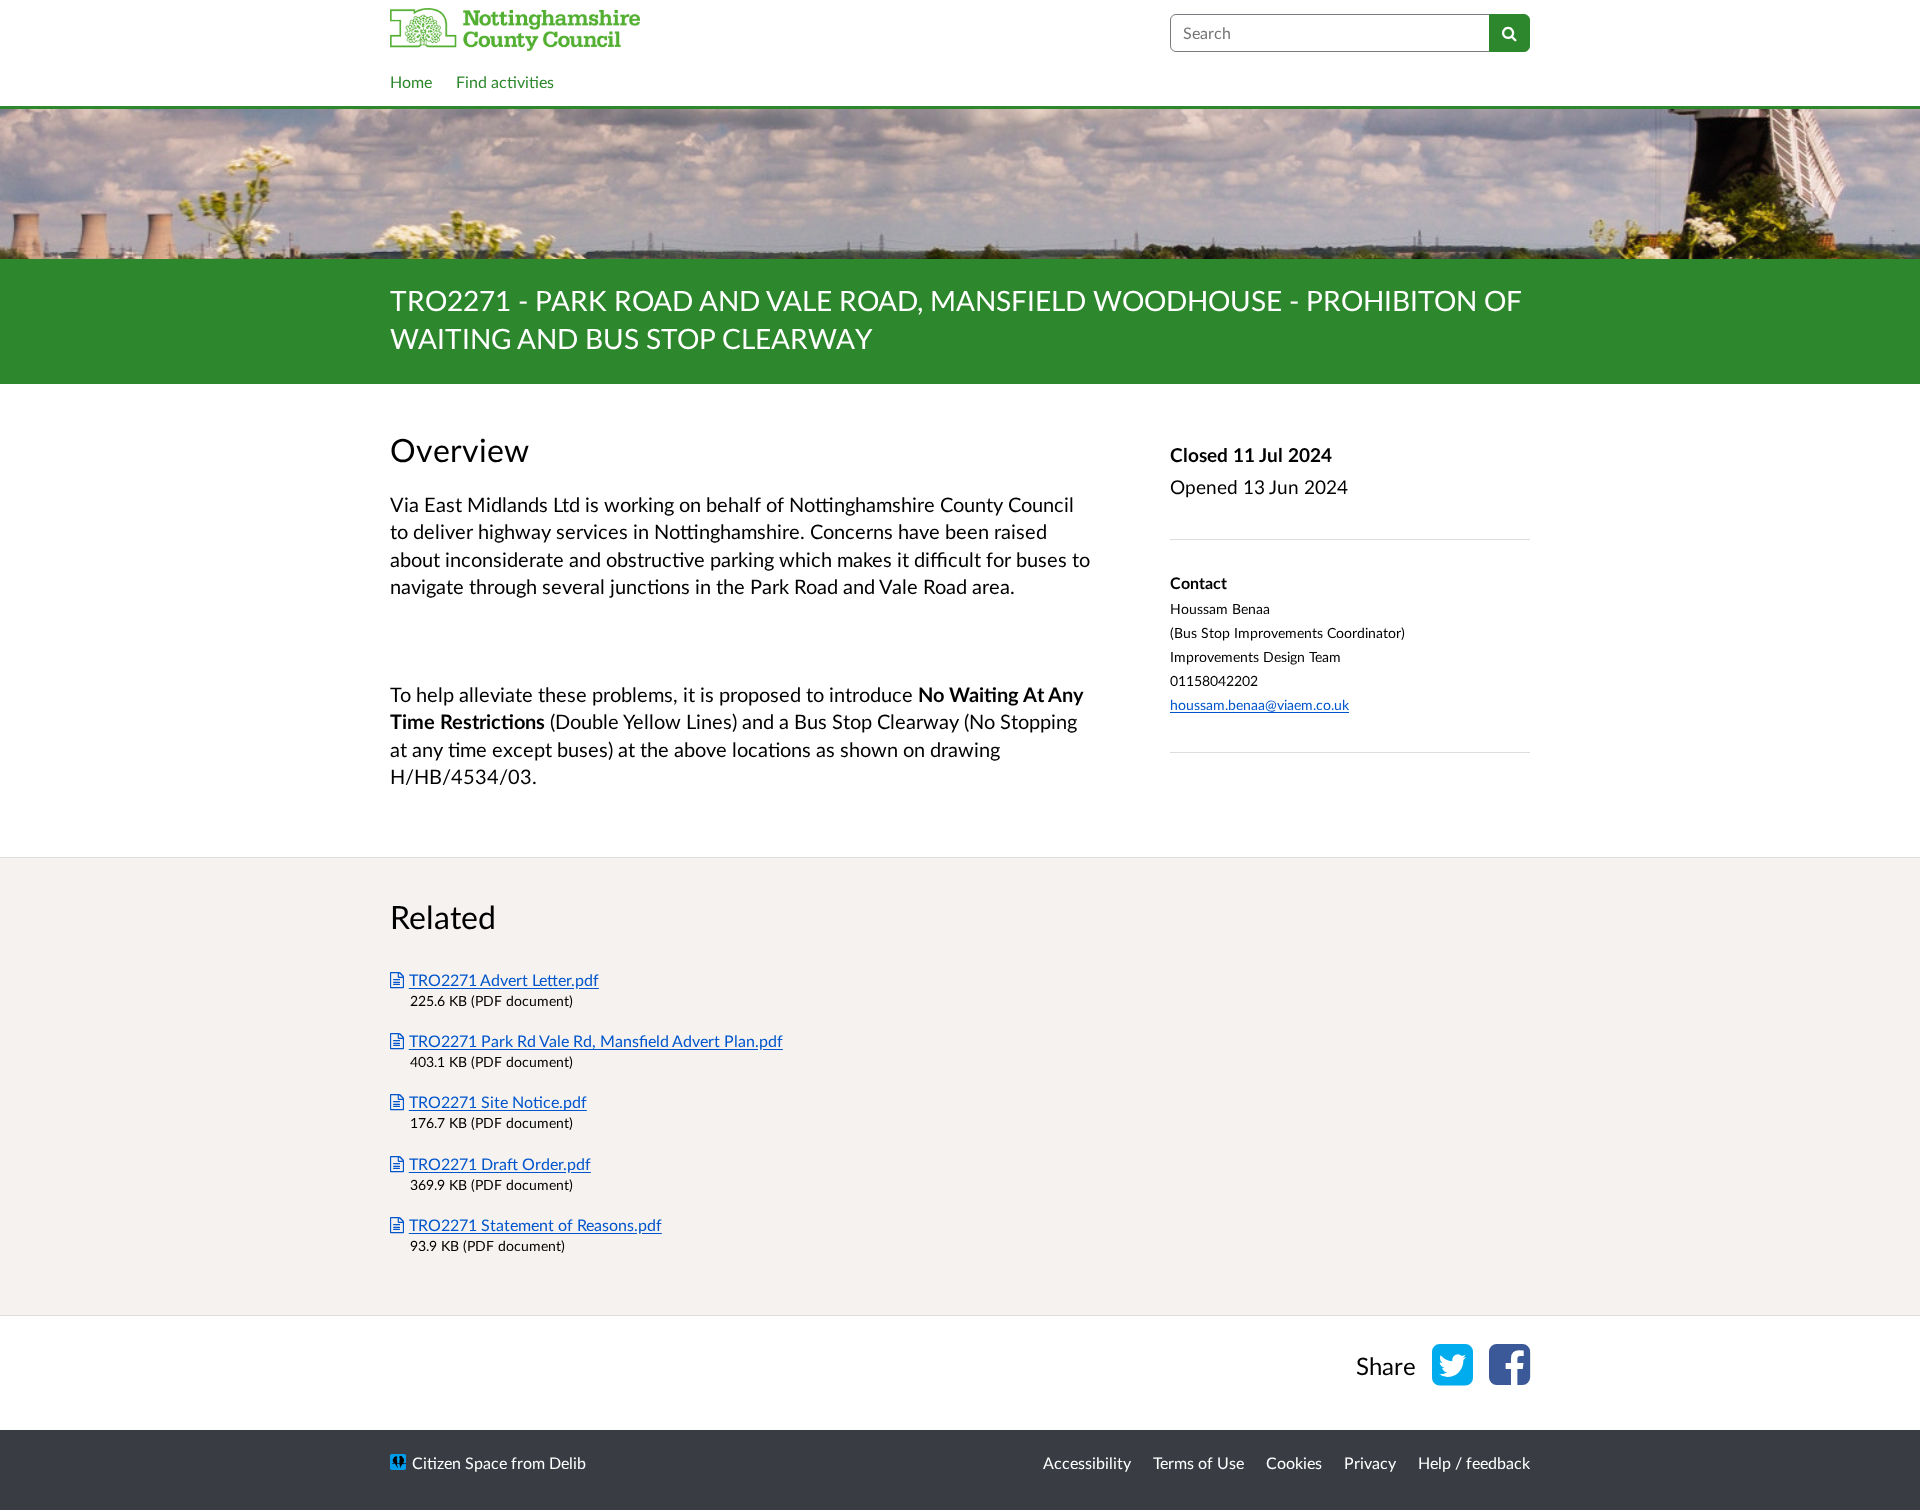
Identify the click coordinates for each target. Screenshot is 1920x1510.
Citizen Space (459, 1462)
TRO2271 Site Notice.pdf (498, 1101)
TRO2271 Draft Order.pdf (500, 1163)
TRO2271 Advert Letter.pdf (504, 979)
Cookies (1294, 1462)
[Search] (1509, 33)
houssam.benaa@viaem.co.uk (1259, 704)
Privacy (1370, 1462)
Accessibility (1087, 1462)
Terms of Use (1198, 1462)
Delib (567, 1462)
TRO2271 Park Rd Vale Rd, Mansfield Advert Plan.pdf (596, 1040)
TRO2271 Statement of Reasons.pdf (535, 1224)
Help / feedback (1474, 1462)
